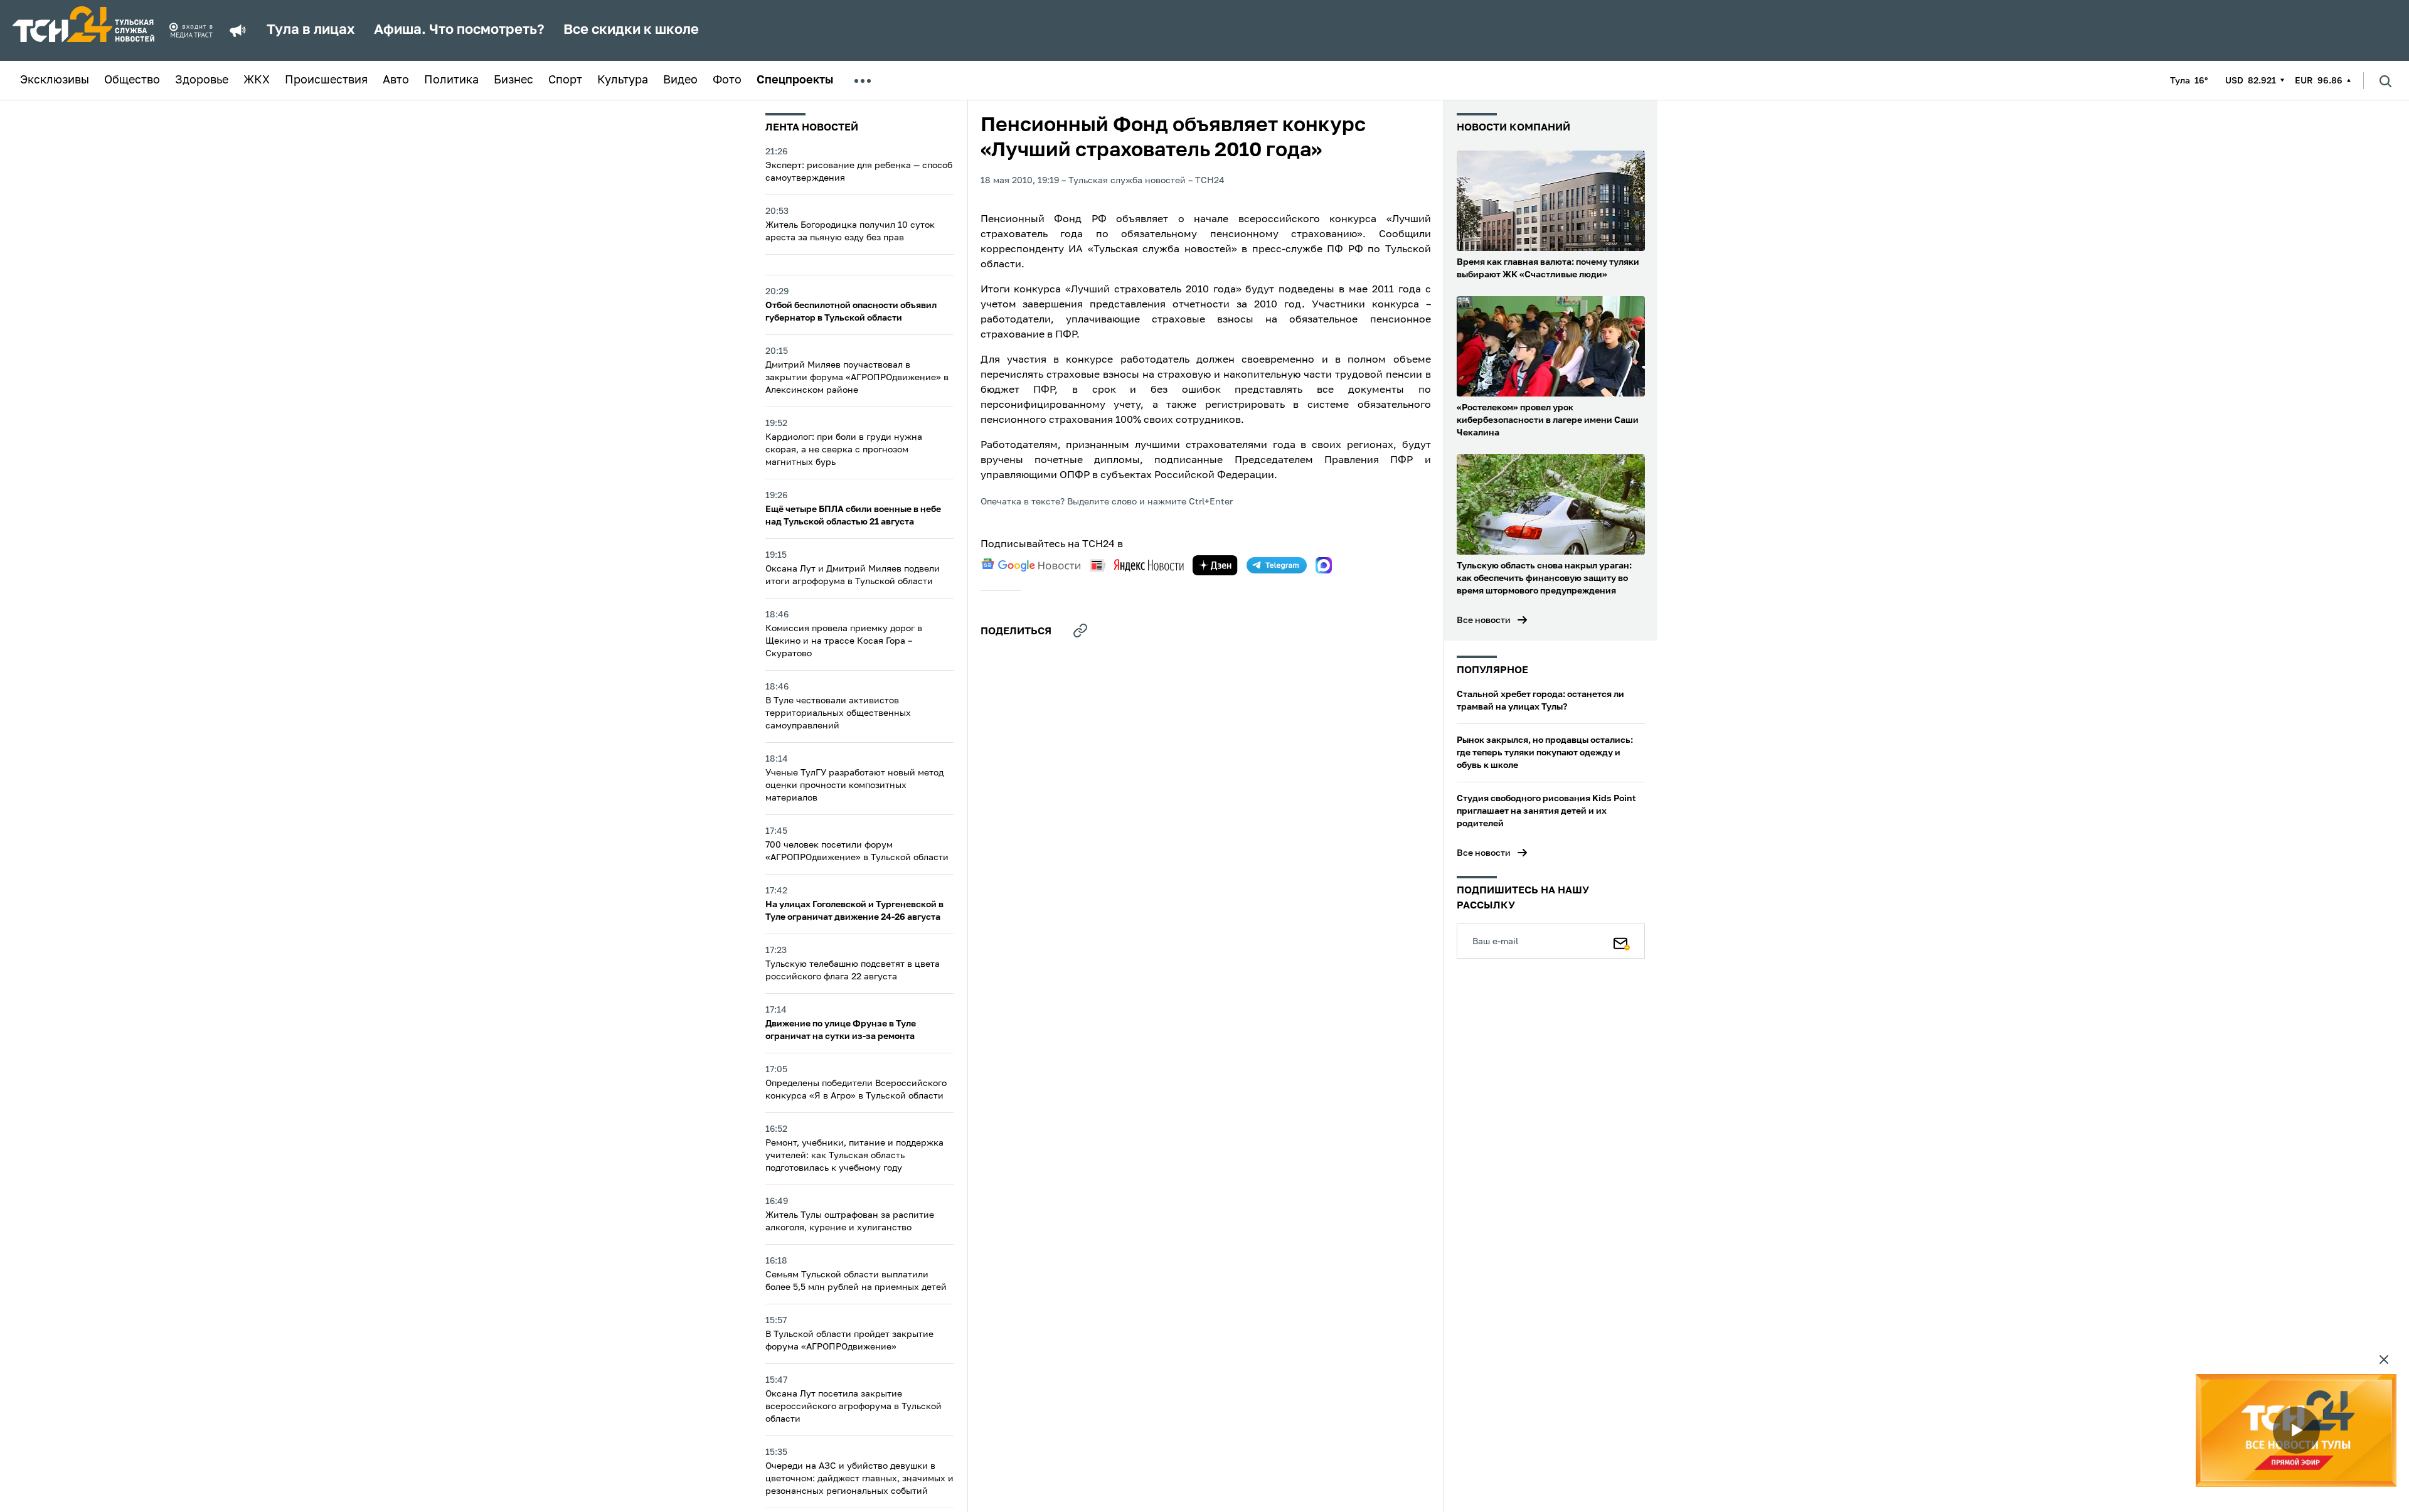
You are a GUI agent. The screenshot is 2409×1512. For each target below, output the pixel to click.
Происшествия (326, 80)
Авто (396, 80)
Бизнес (513, 80)
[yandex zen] (1215, 565)
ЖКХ (257, 80)
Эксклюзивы (55, 80)
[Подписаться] (1622, 941)
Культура (623, 80)
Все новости (1484, 620)
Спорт (565, 80)
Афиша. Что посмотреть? (459, 30)
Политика (451, 80)
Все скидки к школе (631, 30)
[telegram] (1277, 565)
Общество (132, 80)
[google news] (1031, 565)
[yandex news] (1137, 565)
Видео (680, 80)
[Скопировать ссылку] (1080, 631)
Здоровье (202, 80)
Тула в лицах (311, 30)
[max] (1324, 565)
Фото (727, 80)
